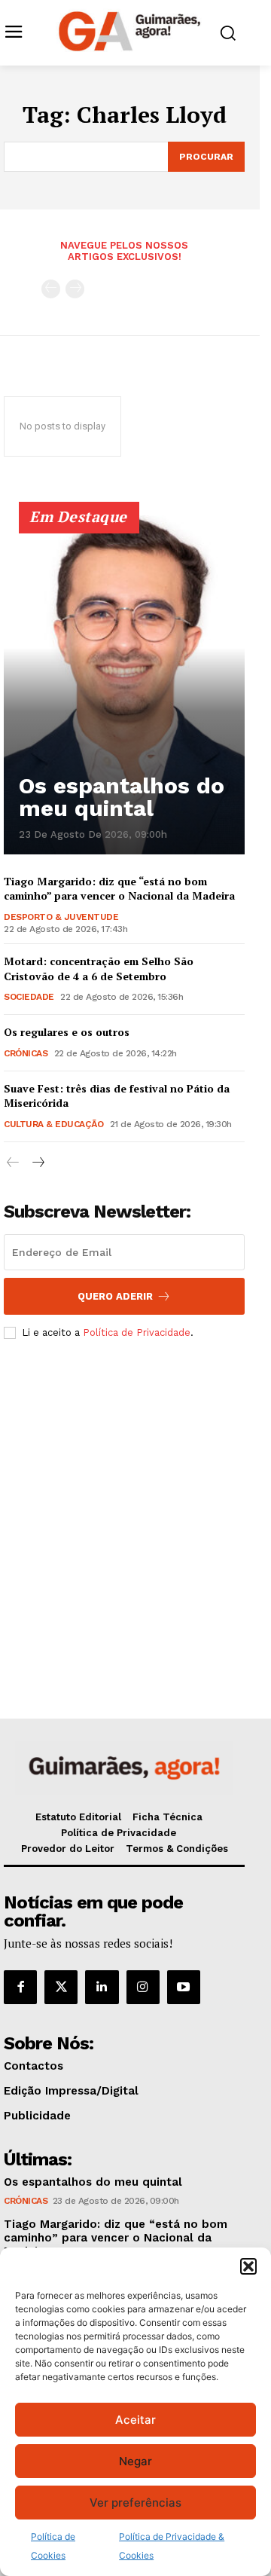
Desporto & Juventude (61, 917)
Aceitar (135, 2420)
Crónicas (26, 1053)
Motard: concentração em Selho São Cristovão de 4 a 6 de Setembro (99, 969)
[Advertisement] (135, 1505)
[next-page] (37, 1163)
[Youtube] (184, 1987)
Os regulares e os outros (67, 1032)
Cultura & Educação (53, 1124)
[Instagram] (143, 1987)
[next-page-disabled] (75, 289)
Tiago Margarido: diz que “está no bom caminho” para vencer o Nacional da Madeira (119, 889)
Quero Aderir (115, 1296)
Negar (135, 2461)
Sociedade (29, 997)
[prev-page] (51, 289)
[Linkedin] (102, 1987)
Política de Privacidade (137, 1332)
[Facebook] (20, 1987)
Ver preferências (135, 2503)
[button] (248, 2266)
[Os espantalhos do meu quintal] (124, 685)
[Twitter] (61, 1987)
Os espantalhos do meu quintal (122, 797)
